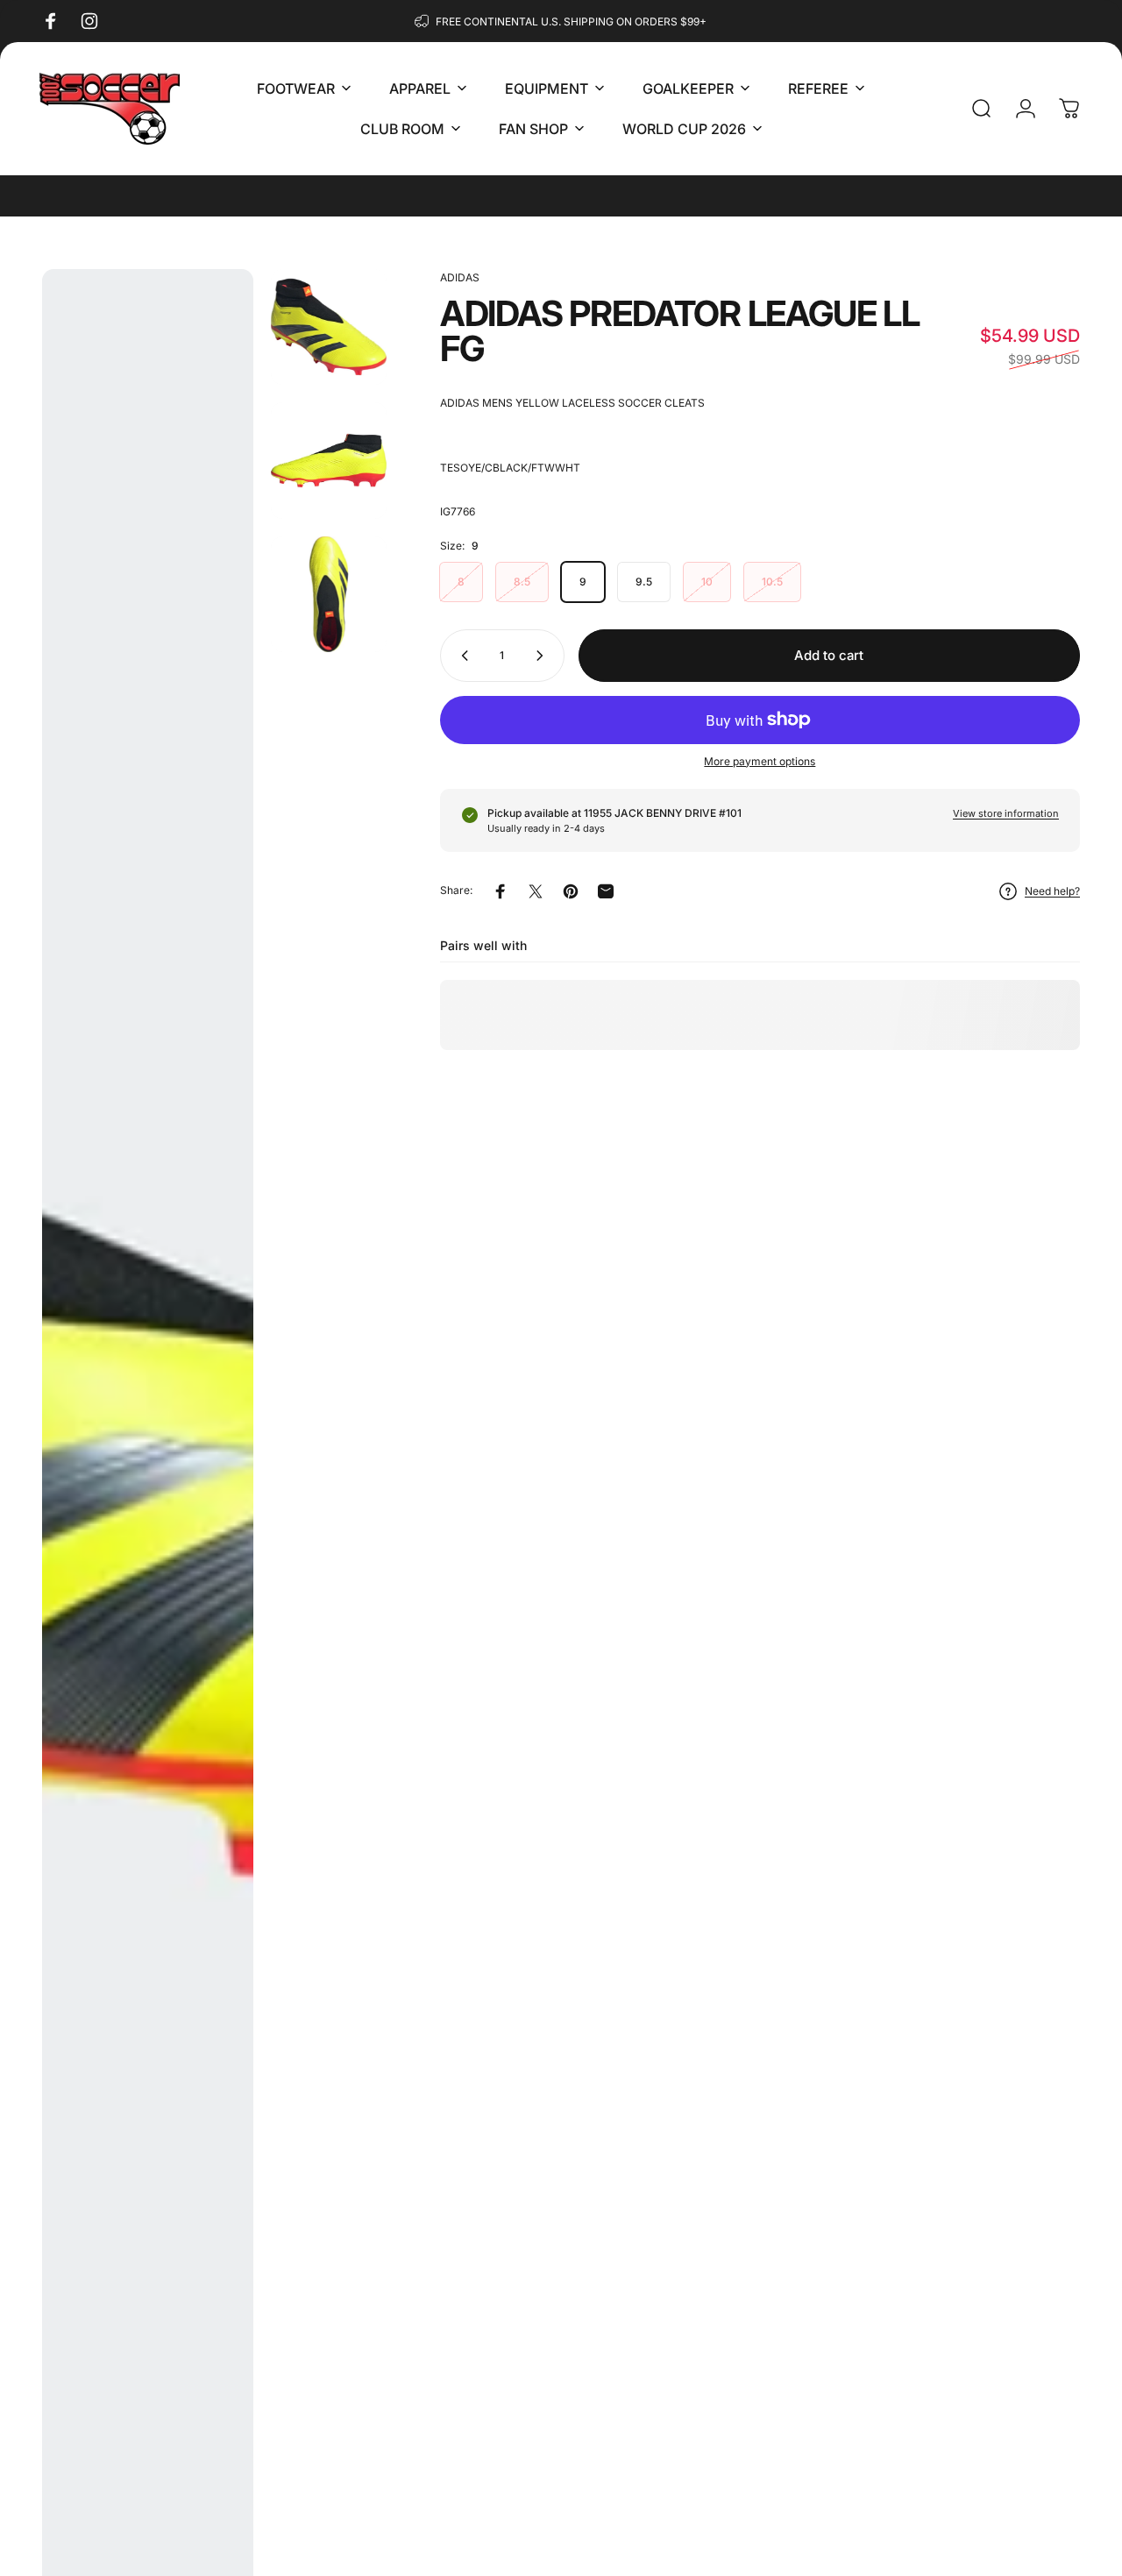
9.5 (644, 582)
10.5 (772, 582)
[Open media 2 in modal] (329, 327)
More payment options (760, 761)
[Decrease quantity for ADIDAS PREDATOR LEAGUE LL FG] (461, 656)
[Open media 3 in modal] (329, 460)
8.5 (522, 582)
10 (707, 582)
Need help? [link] (1052, 891)
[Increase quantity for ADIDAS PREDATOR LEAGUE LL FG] (543, 656)
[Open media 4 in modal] (329, 594)
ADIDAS (460, 277)
